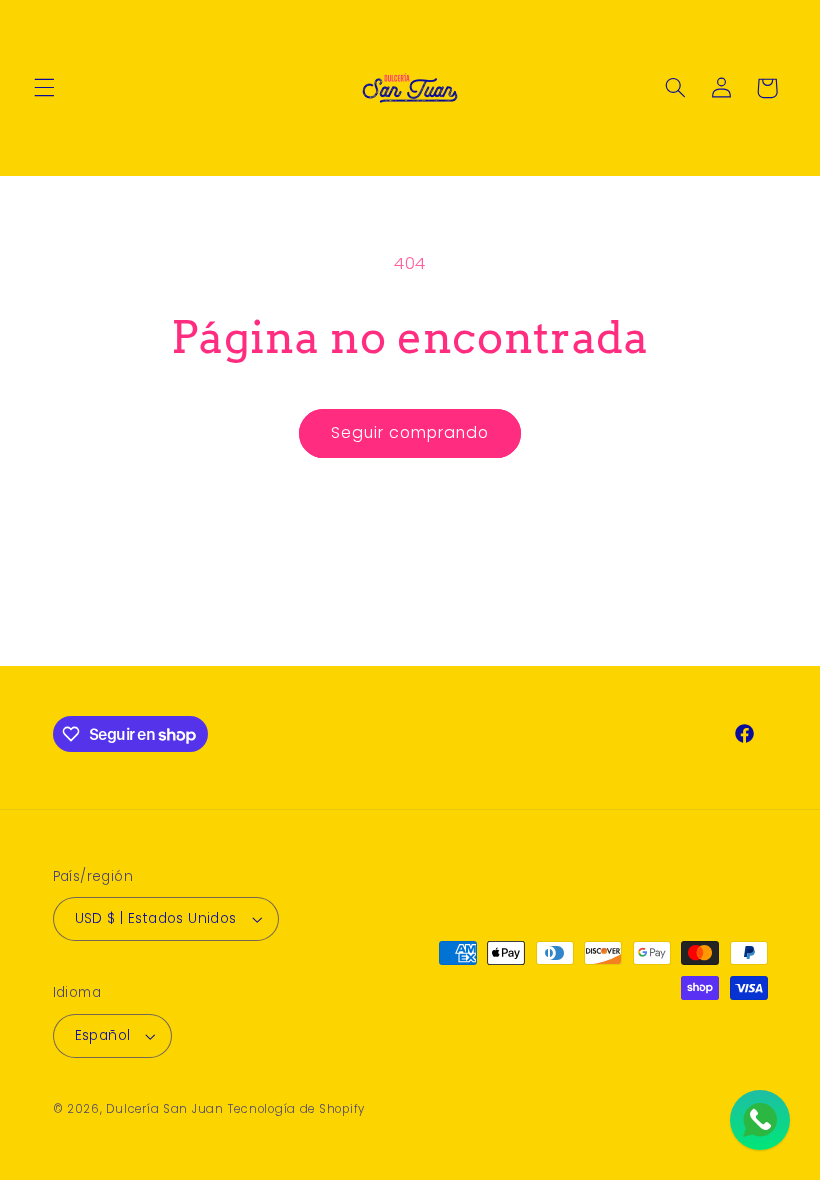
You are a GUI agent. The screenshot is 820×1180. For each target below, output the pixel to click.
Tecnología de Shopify (296, 1109)
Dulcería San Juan (165, 1109)
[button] (44, 88)
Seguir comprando (410, 432)
